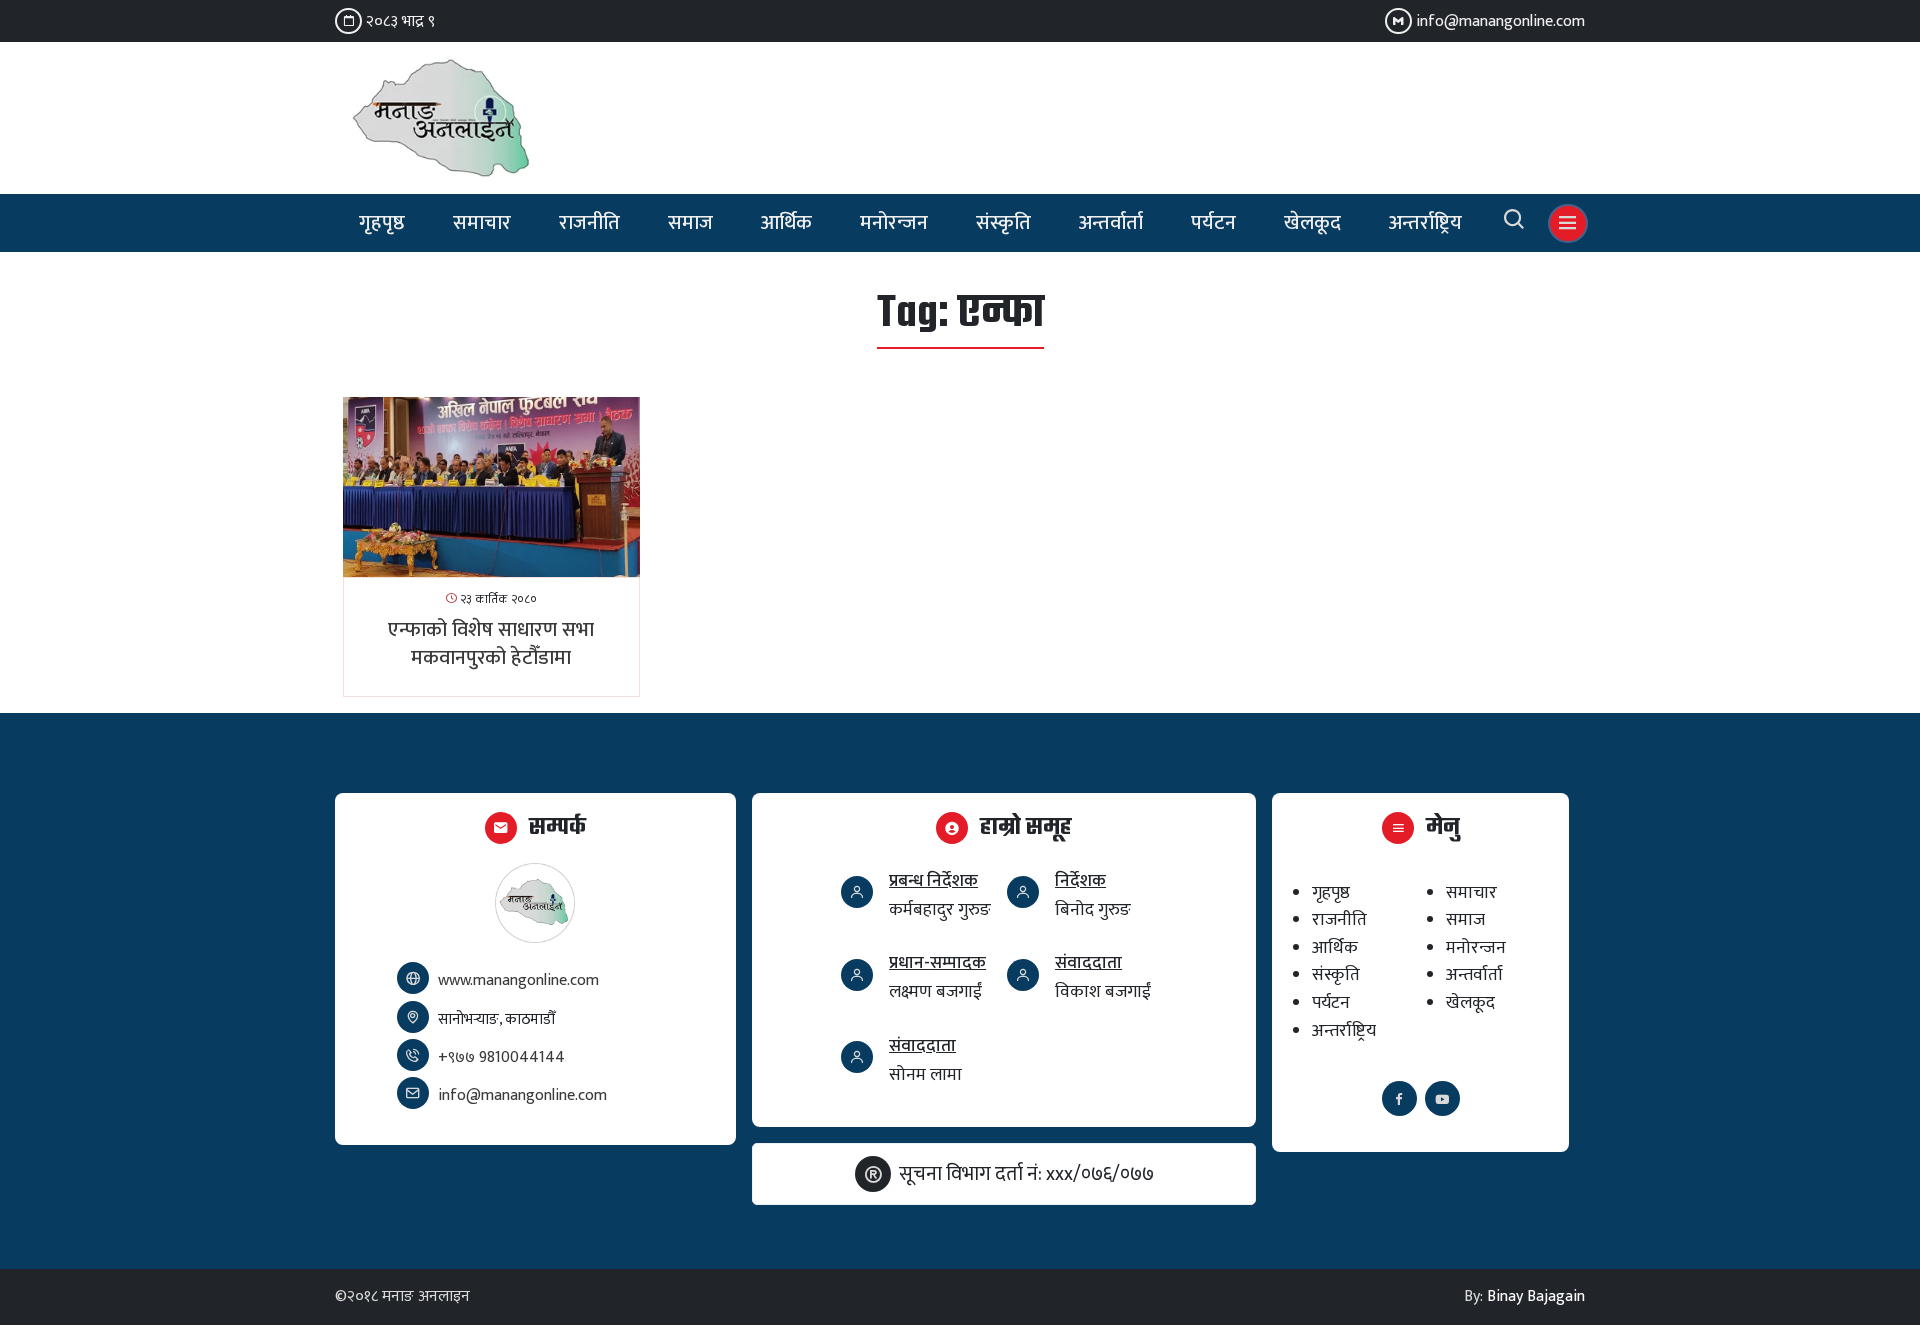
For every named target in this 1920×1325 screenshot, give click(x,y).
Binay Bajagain (1536, 1296)
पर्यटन (1213, 223)
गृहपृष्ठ (382, 223)
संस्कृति (1003, 223)
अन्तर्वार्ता (1111, 223)
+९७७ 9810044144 (501, 1057)
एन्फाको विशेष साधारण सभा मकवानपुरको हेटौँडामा (491, 644)
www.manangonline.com (518, 980)
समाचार (482, 223)
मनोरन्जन (894, 223)
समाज (690, 223)
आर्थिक (786, 223)
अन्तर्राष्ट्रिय (1425, 223)
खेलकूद (1312, 223)
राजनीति (589, 223)
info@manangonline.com (1500, 21)
